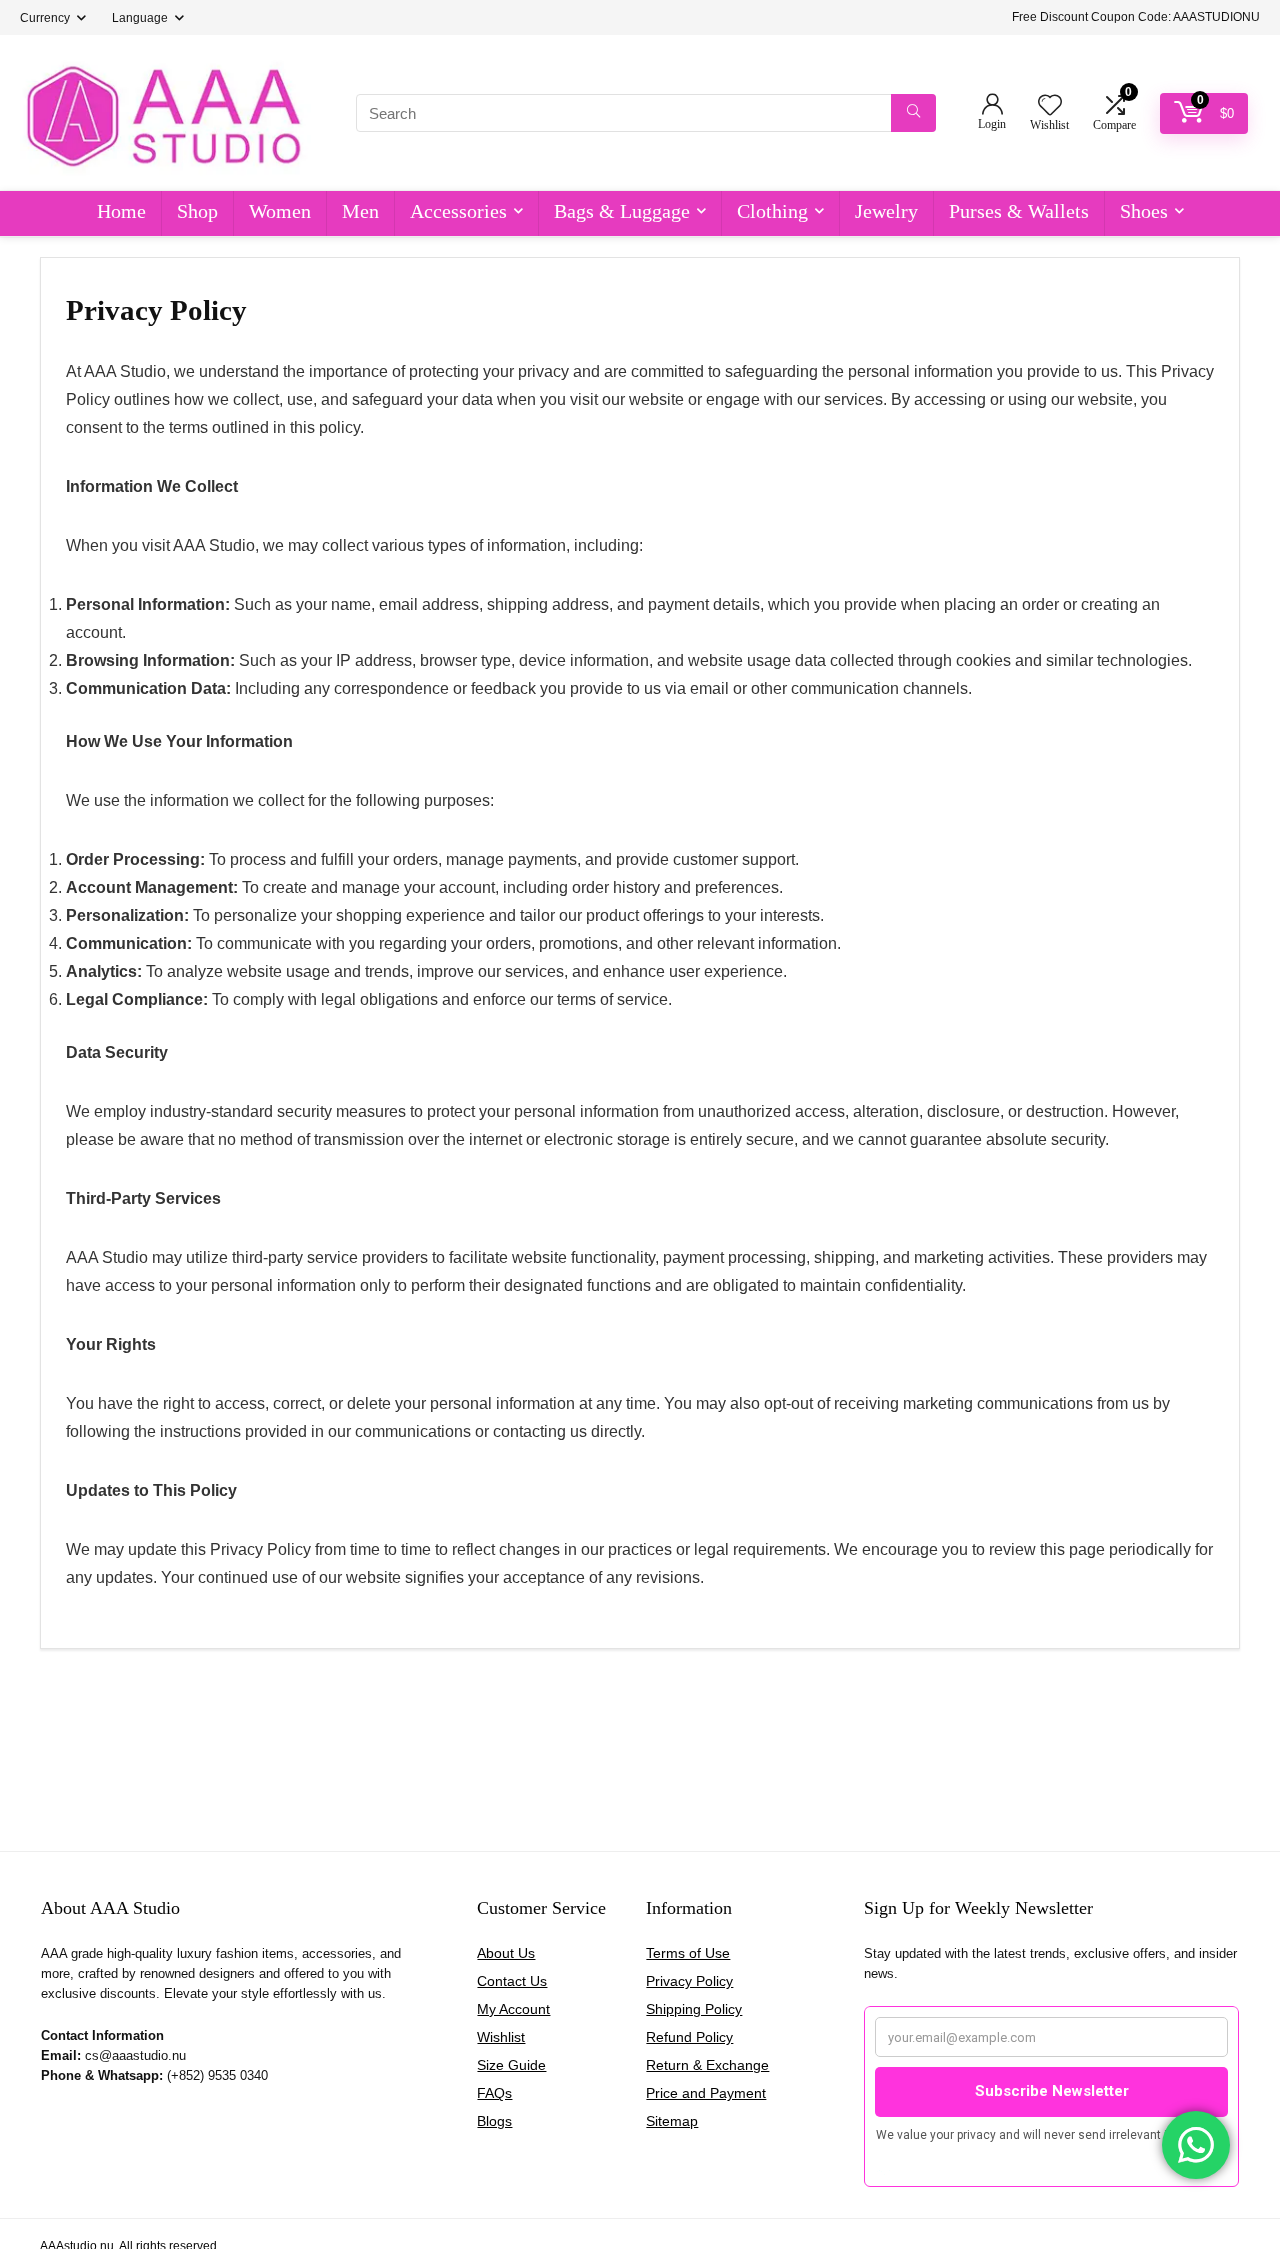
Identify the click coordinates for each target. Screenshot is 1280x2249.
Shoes (1144, 211)
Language (140, 18)
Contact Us (512, 1981)
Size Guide (511, 2065)
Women (280, 211)
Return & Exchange (707, 2065)
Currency (45, 18)
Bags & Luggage (622, 211)
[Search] (913, 113)
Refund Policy (689, 2037)
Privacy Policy (689, 1981)
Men (360, 211)
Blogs (494, 2121)
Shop (197, 211)
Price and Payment (706, 2093)
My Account (513, 2009)
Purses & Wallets (1019, 211)
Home (121, 211)
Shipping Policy (694, 2009)
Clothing (772, 211)
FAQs (494, 2093)
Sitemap (672, 2121)
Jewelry (886, 211)
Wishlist (501, 2037)
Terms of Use (688, 1953)
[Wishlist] (1050, 106)
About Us (506, 1953)
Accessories (458, 211)
